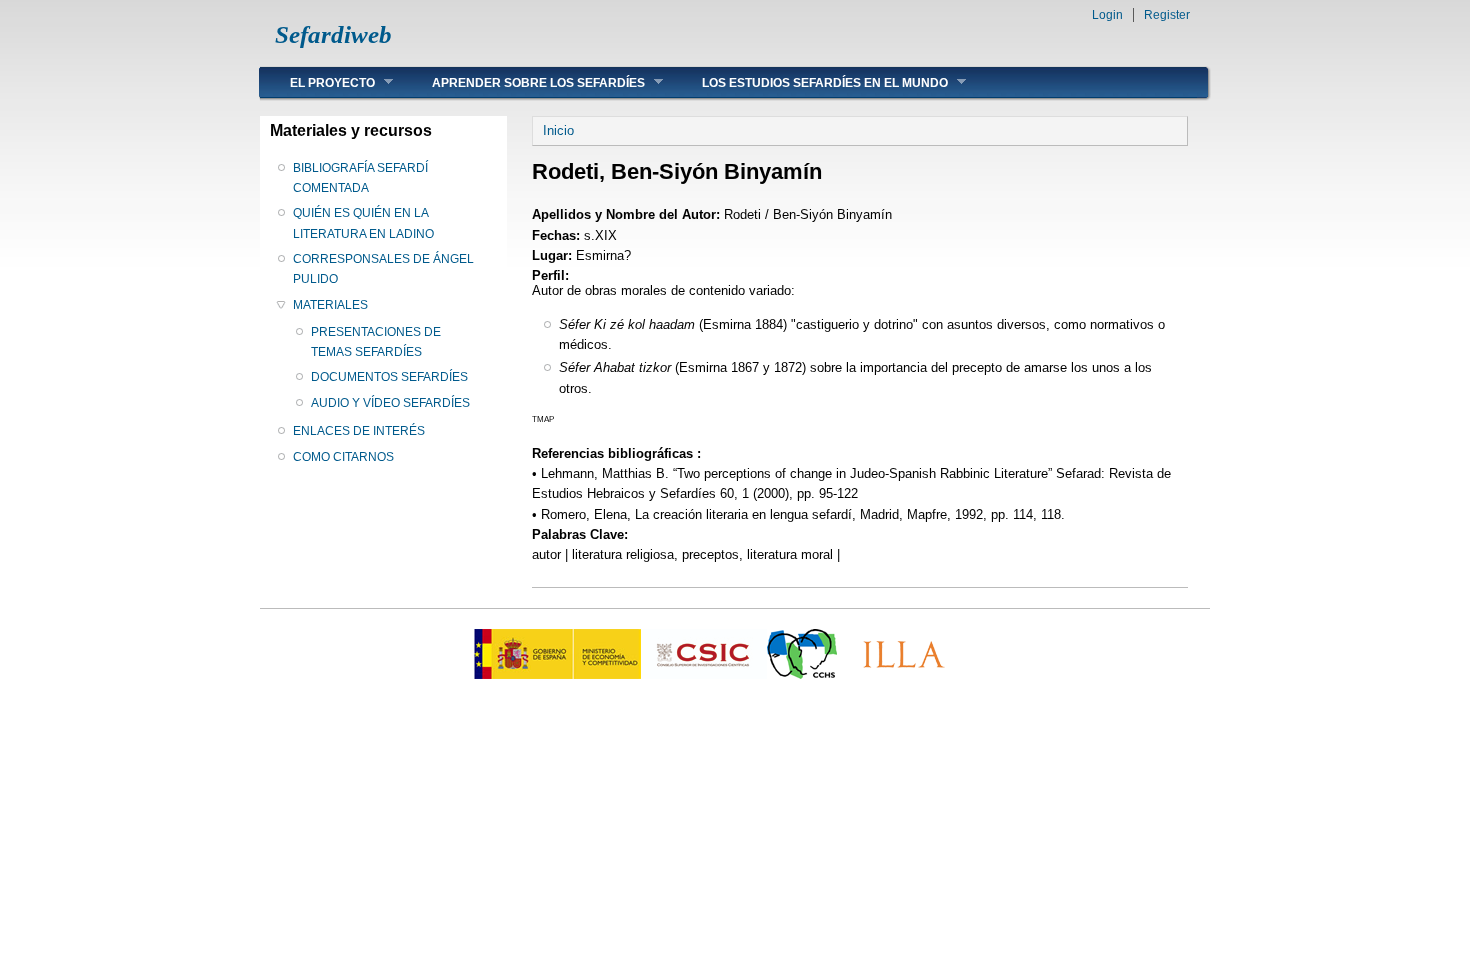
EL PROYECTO (317, 82)
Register (1167, 15)
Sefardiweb (333, 34)
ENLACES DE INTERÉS (359, 431)
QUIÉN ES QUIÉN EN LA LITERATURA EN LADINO (363, 223)
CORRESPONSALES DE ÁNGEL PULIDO (383, 269)
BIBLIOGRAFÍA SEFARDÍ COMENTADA (360, 178)
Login (1107, 15)
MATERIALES (330, 305)
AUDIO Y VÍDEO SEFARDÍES (390, 403)
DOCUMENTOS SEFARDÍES (389, 377)
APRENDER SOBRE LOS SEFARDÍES (523, 82)
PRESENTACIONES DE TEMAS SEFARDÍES (376, 342)
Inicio (558, 130)
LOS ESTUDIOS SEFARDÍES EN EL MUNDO (810, 82)
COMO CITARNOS (343, 457)
